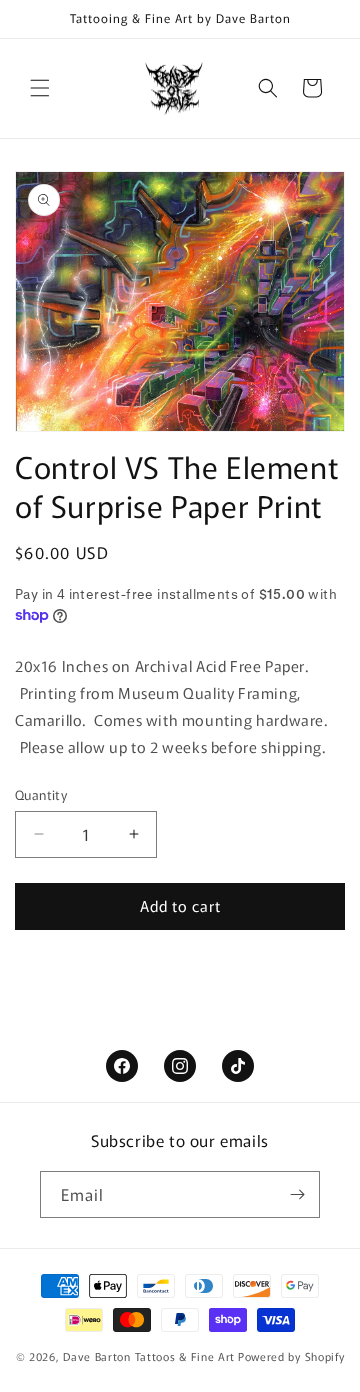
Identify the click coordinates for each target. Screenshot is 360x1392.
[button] (40, 88)
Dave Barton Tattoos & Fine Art (149, 1356)
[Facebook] (122, 1066)
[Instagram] (180, 1066)
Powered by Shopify (291, 1356)
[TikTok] (238, 1066)
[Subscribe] (297, 1194)
